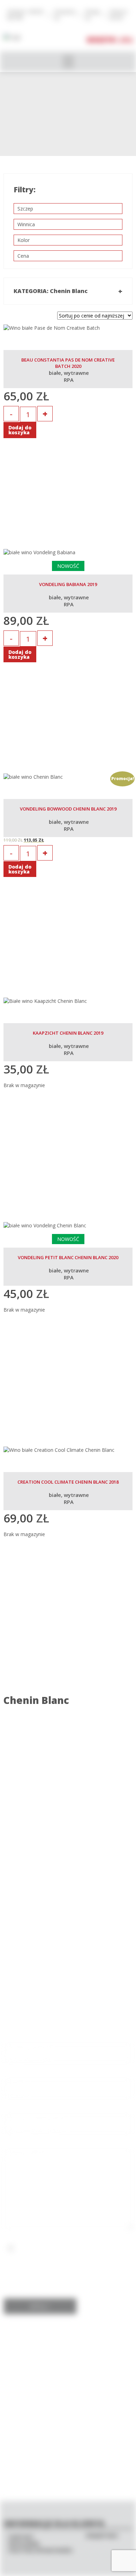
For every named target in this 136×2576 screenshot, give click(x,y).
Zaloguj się (92, 15)
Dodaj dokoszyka (20, 430)
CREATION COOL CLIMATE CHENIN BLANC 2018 (68, 1482)
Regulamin (24, 2544)
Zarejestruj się (65, 15)
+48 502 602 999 (68, 1919)
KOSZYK (101, 40)
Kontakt (21, 2537)
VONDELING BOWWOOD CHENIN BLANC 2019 (68, 809)
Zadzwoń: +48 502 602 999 (25, 15)
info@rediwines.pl (68, 1926)
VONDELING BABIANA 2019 (68, 584)
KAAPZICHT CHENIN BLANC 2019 (68, 1033)
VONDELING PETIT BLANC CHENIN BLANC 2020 (68, 1257)
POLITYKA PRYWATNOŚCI (41, 2550)
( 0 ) (126, 40)
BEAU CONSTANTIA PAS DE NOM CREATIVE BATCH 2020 (68, 363)
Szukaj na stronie (118, 15)
